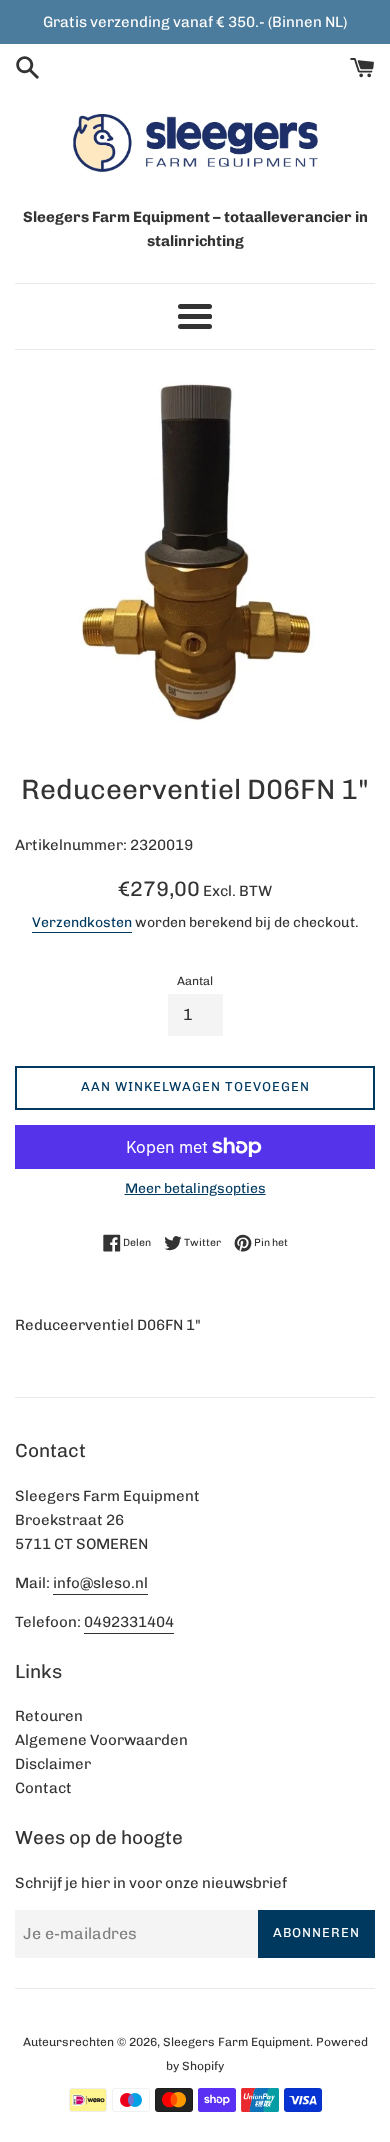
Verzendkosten (82, 922)
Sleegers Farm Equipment (236, 2042)
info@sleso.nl (100, 1583)
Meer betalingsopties (195, 1188)
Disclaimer (53, 1764)
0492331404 (129, 1622)
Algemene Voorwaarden (101, 1740)
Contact (43, 1788)
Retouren (49, 1716)
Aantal (195, 981)
